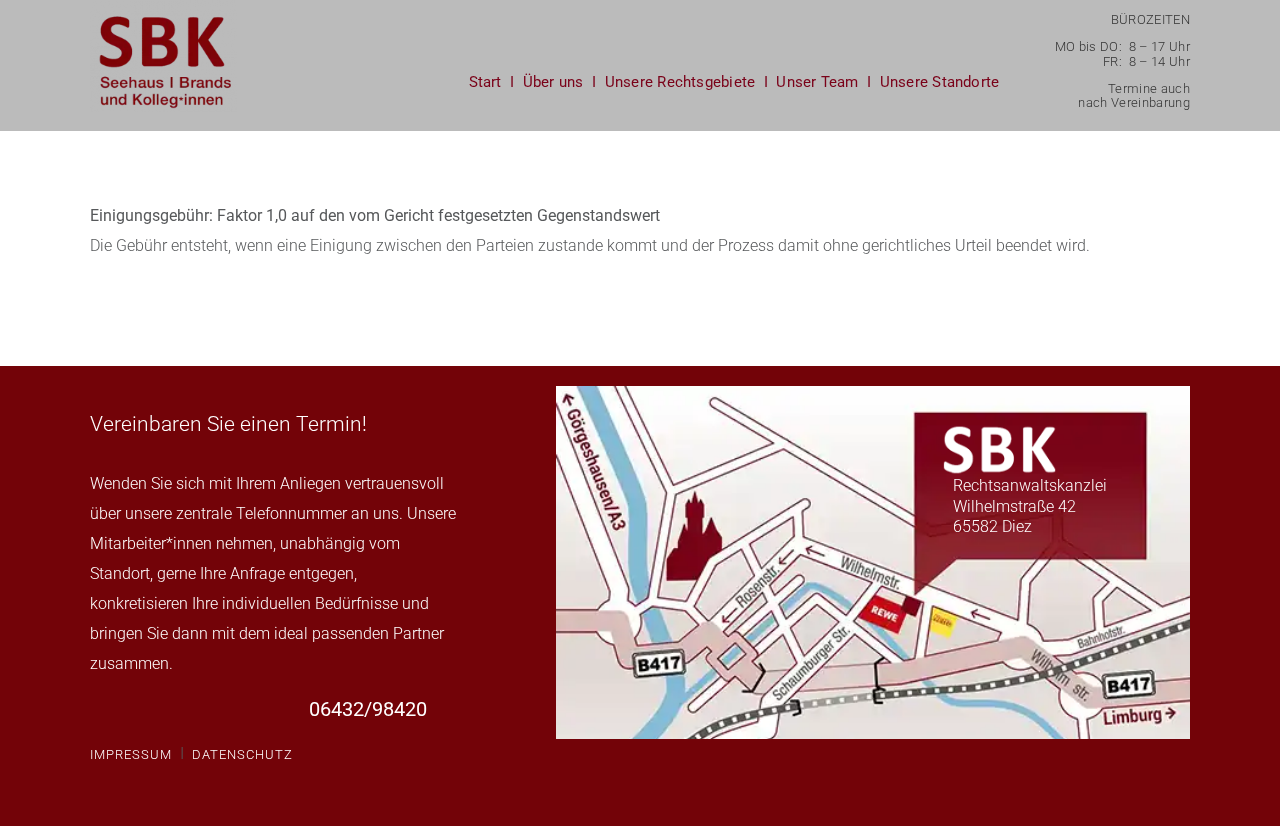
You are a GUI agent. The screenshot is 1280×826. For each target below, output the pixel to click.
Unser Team (817, 82)
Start (485, 82)
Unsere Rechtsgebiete (680, 82)
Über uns (553, 82)
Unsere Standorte (940, 82)
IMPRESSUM (131, 754)
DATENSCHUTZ (242, 754)
